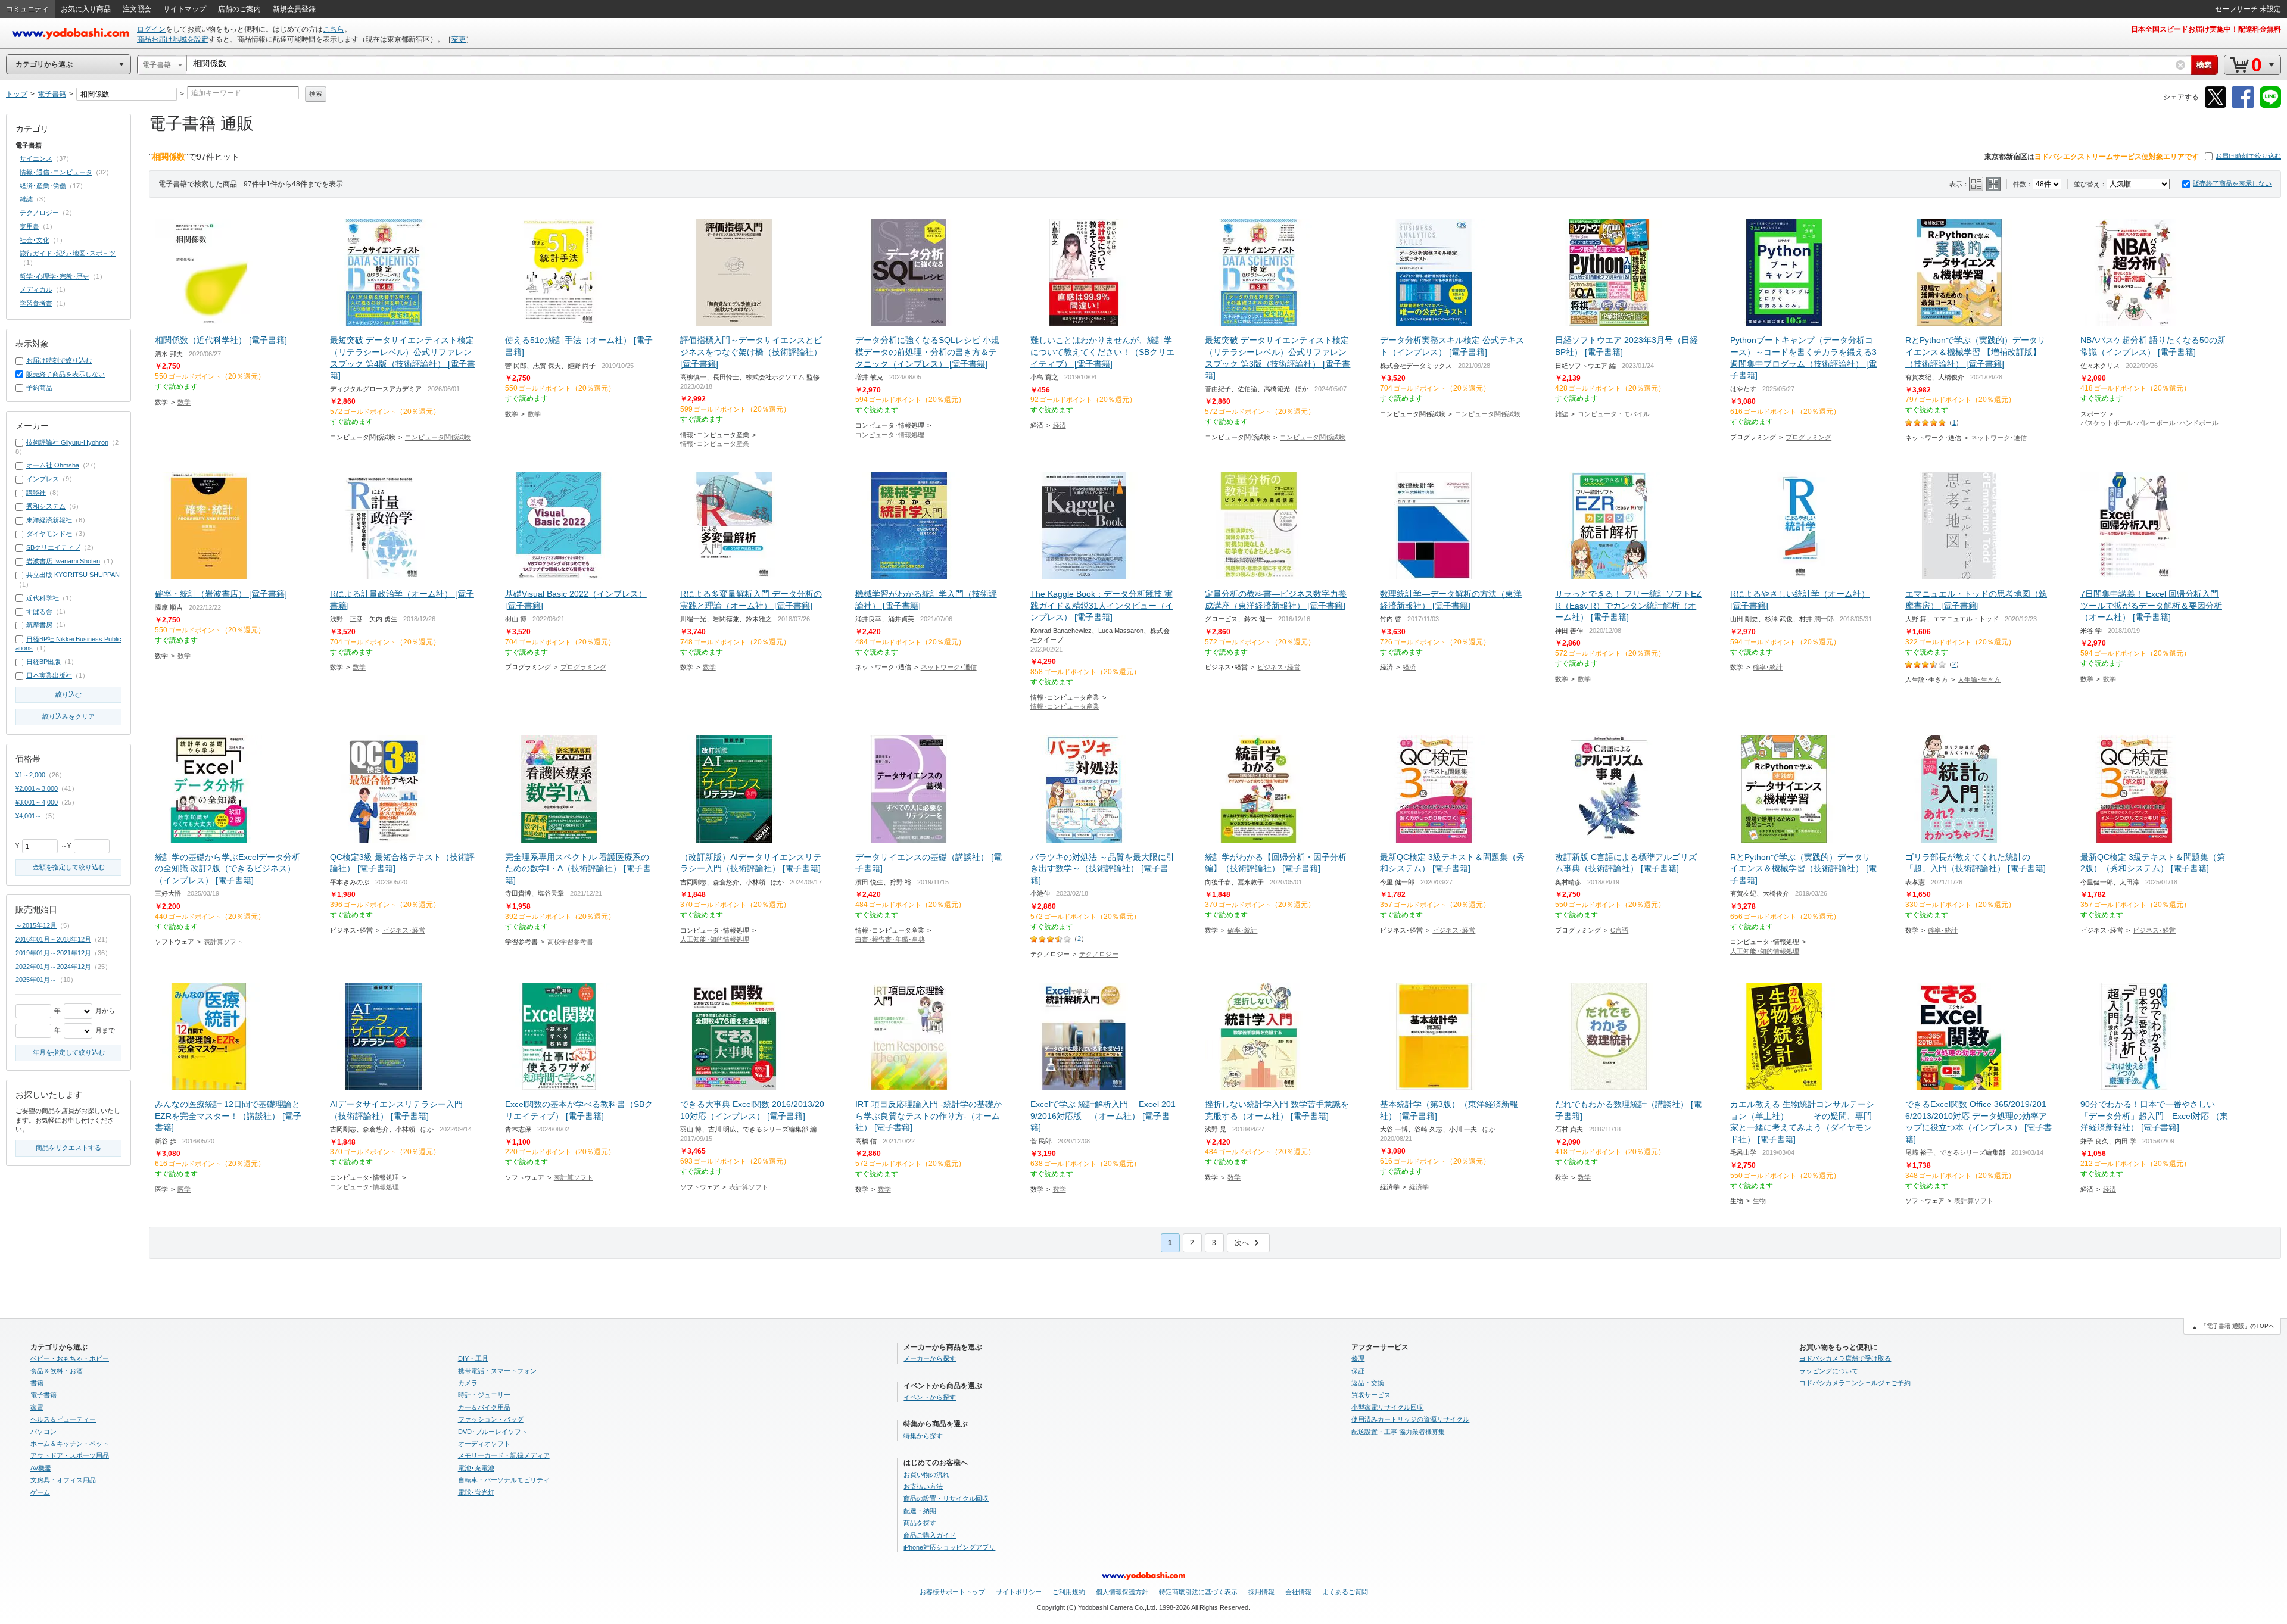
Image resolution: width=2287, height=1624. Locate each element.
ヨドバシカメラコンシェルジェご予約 (1855, 1383)
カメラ (468, 1383)
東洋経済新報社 (49, 520)
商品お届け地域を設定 (173, 39)
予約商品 (39, 388)
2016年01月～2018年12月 (53, 939)
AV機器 (41, 1468)
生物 (1759, 1201)
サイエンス (36, 158)
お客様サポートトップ (952, 1592)
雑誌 (26, 199)
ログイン (151, 29)
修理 (1358, 1358)
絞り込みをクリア (68, 716)
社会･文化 (35, 240)
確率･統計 (1768, 667)
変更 (459, 39)
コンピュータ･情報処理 (890, 435)
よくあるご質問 (1345, 1592)
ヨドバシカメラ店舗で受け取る (1845, 1358)
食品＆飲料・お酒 (57, 1371)
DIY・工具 (473, 1358)
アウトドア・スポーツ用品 (70, 1455)
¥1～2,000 (30, 775)
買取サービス (1371, 1395)
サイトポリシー (1019, 1592)
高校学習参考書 (570, 942)
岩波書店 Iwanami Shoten (63, 561)
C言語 (1619, 930)
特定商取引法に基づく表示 (1198, 1592)
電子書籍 (43, 1395)
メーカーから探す (930, 1358)
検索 (316, 93)
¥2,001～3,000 (37, 788)
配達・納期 (920, 1511)
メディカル (36, 289)
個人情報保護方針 (1122, 1592)
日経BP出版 (43, 662)
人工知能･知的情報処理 (715, 939)
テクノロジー (1099, 954)
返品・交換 (1368, 1383)
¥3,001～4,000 (37, 802)
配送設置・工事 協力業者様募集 (1398, 1432)
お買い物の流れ (926, 1475)
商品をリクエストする (68, 1148)
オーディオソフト (484, 1444)
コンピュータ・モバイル (1614, 414)
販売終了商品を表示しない (2232, 183)
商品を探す (920, 1523)
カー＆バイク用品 (484, 1407)
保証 (1358, 1371)
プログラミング (1808, 437)
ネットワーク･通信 (1999, 438)
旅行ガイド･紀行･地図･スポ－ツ (68, 253)
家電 (37, 1407)
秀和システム (46, 506)
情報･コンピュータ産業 (715, 444)
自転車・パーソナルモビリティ (504, 1480)
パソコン (43, 1432)
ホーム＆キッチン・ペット (70, 1444)
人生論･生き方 (1979, 679)
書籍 (37, 1383)
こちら (334, 29)
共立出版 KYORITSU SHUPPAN (73, 575)
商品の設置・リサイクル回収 (946, 1498)
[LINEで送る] (2270, 106)
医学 (184, 1189)
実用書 (29, 226)
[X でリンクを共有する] (2216, 106)
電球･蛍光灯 (476, 1492)
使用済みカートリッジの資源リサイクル (1410, 1419)
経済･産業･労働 (43, 186)
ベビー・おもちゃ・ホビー (70, 1358)
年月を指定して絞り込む (69, 1052)
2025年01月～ (36, 980)
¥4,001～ (29, 816)
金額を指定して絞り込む (69, 867)
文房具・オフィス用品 (63, 1480)
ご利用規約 (1069, 1592)
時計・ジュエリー (484, 1395)
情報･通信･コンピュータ (56, 172)
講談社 (36, 493)
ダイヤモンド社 (49, 534)
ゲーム (40, 1492)
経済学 (1419, 1187)
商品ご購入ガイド (930, 1535)
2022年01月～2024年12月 (53, 967)
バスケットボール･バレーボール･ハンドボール (2149, 423)
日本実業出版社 (49, 675)
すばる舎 (39, 612)
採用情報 (1261, 1592)
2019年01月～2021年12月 (53, 953)
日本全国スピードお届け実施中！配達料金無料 (2206, 29)
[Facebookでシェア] (2243, 106)
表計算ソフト (223, 942)
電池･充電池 (476, 1468)
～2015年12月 (36, 925)
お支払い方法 (923, 1486)
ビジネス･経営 (1279, 667)
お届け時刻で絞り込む (2248, 156)
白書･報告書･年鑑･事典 (890, 939)
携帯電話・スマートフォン (497, 1371)
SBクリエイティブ (53, 547)
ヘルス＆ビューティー (63, 1419)
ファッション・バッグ (491, 1419)
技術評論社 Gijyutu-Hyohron (67, 442)
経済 (1060, 425)
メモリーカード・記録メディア (504, 1455)
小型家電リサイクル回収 (1387, 1407)
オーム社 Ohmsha (53, 465)
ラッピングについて (1829, 1371)
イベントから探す (930, 1397)
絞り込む (68, 694)
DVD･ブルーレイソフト (493, 1432)
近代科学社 (43, 598)
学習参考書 (36, 303)
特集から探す (923, 1436)
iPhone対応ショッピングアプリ (949, 1547)
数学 (184, 402)
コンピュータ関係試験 (438, 437)
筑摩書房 (39, 625)
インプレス (43, 479)
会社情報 (1298, 1592)
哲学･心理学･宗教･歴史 (54, 276)
